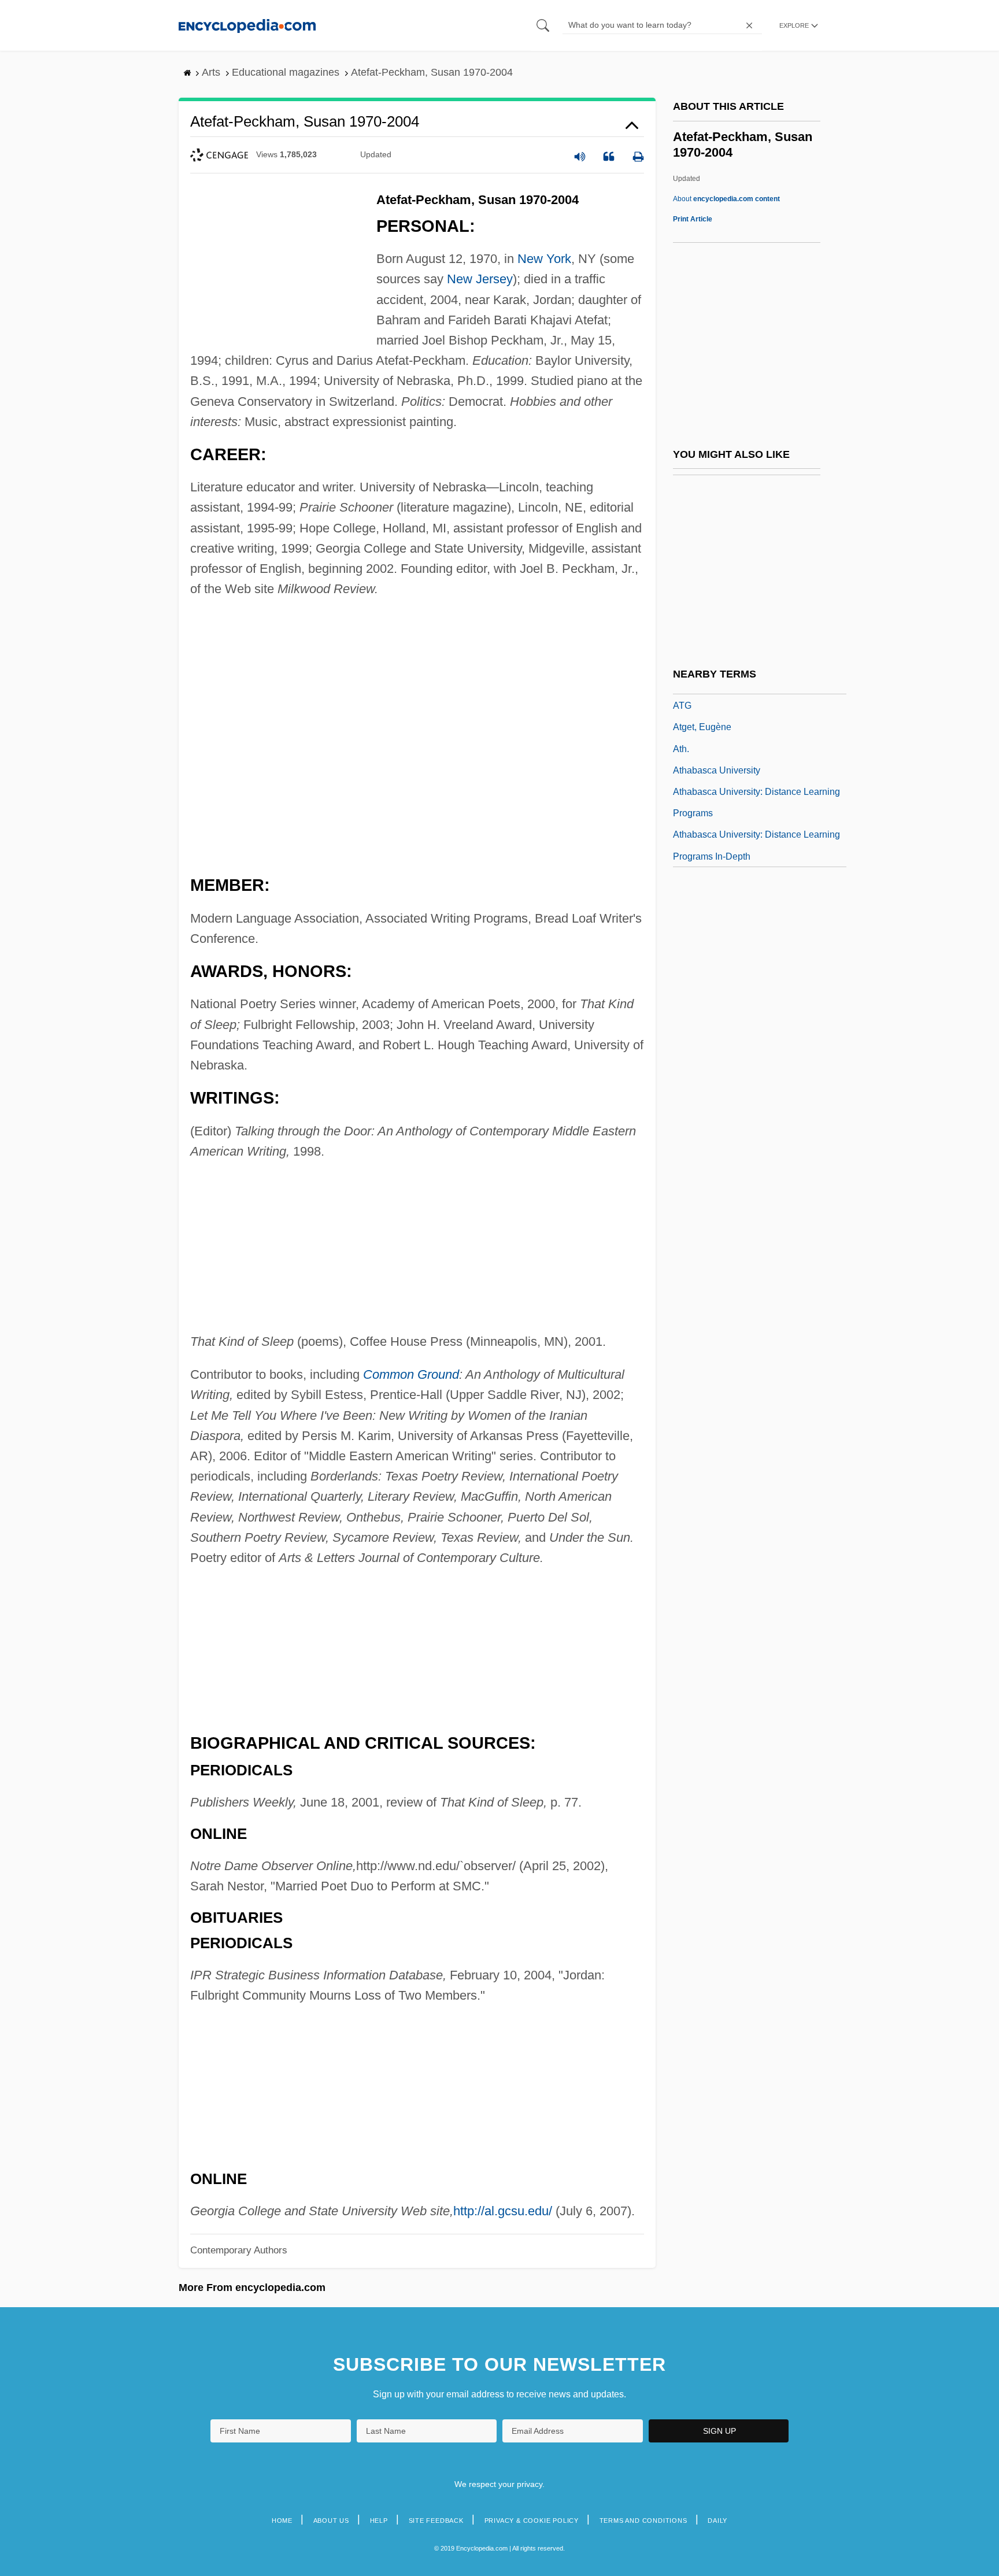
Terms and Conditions (643, 2521)
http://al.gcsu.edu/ (503, 2211)
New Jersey (480, 279)
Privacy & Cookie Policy (532, 2521)
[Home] (247, 25)
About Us (331, 2521)
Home (282, 2521)
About (726, 199)
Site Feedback (436, 2521)
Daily (717, 2521)
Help (379, 2521)
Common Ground (411, 1374)
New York (544, 259)
